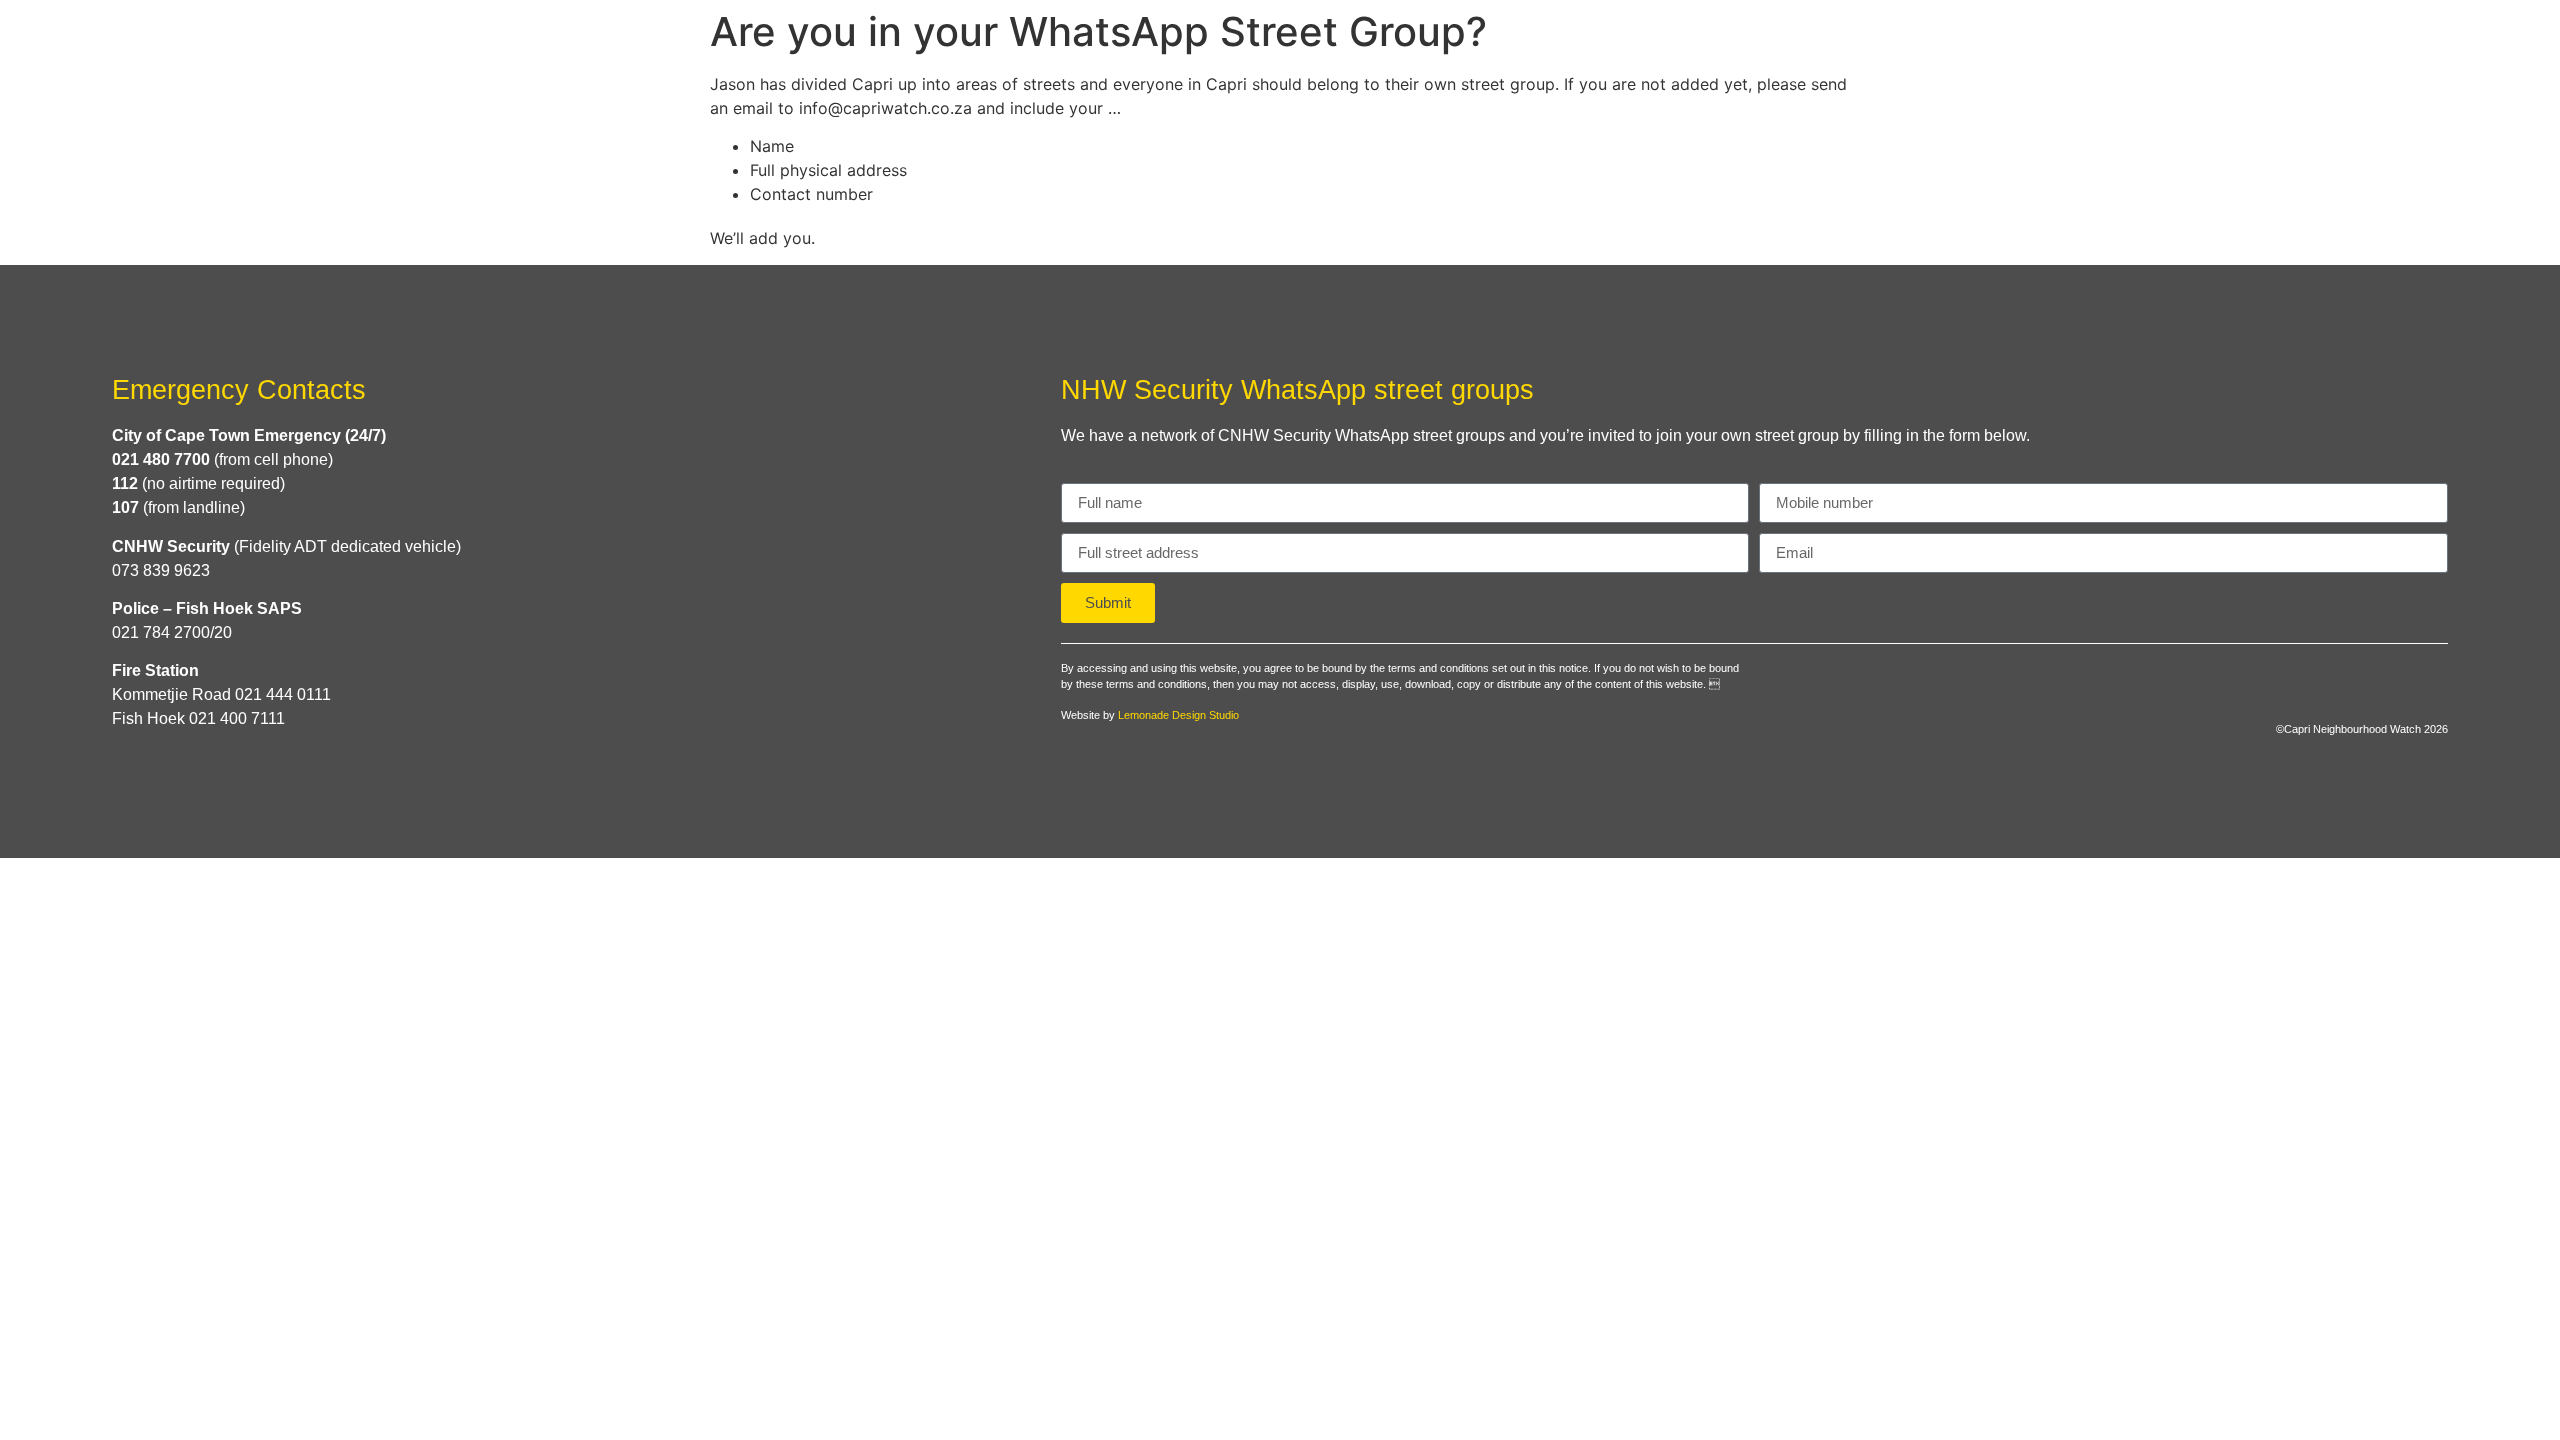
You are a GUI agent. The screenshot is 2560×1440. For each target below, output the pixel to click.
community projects (2059, 42)
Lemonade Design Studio (1178, 715)
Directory (1854, 42)
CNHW (1719, 42)
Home (1630, 42)
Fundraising (2441, 42)
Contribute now (2270, 42)
